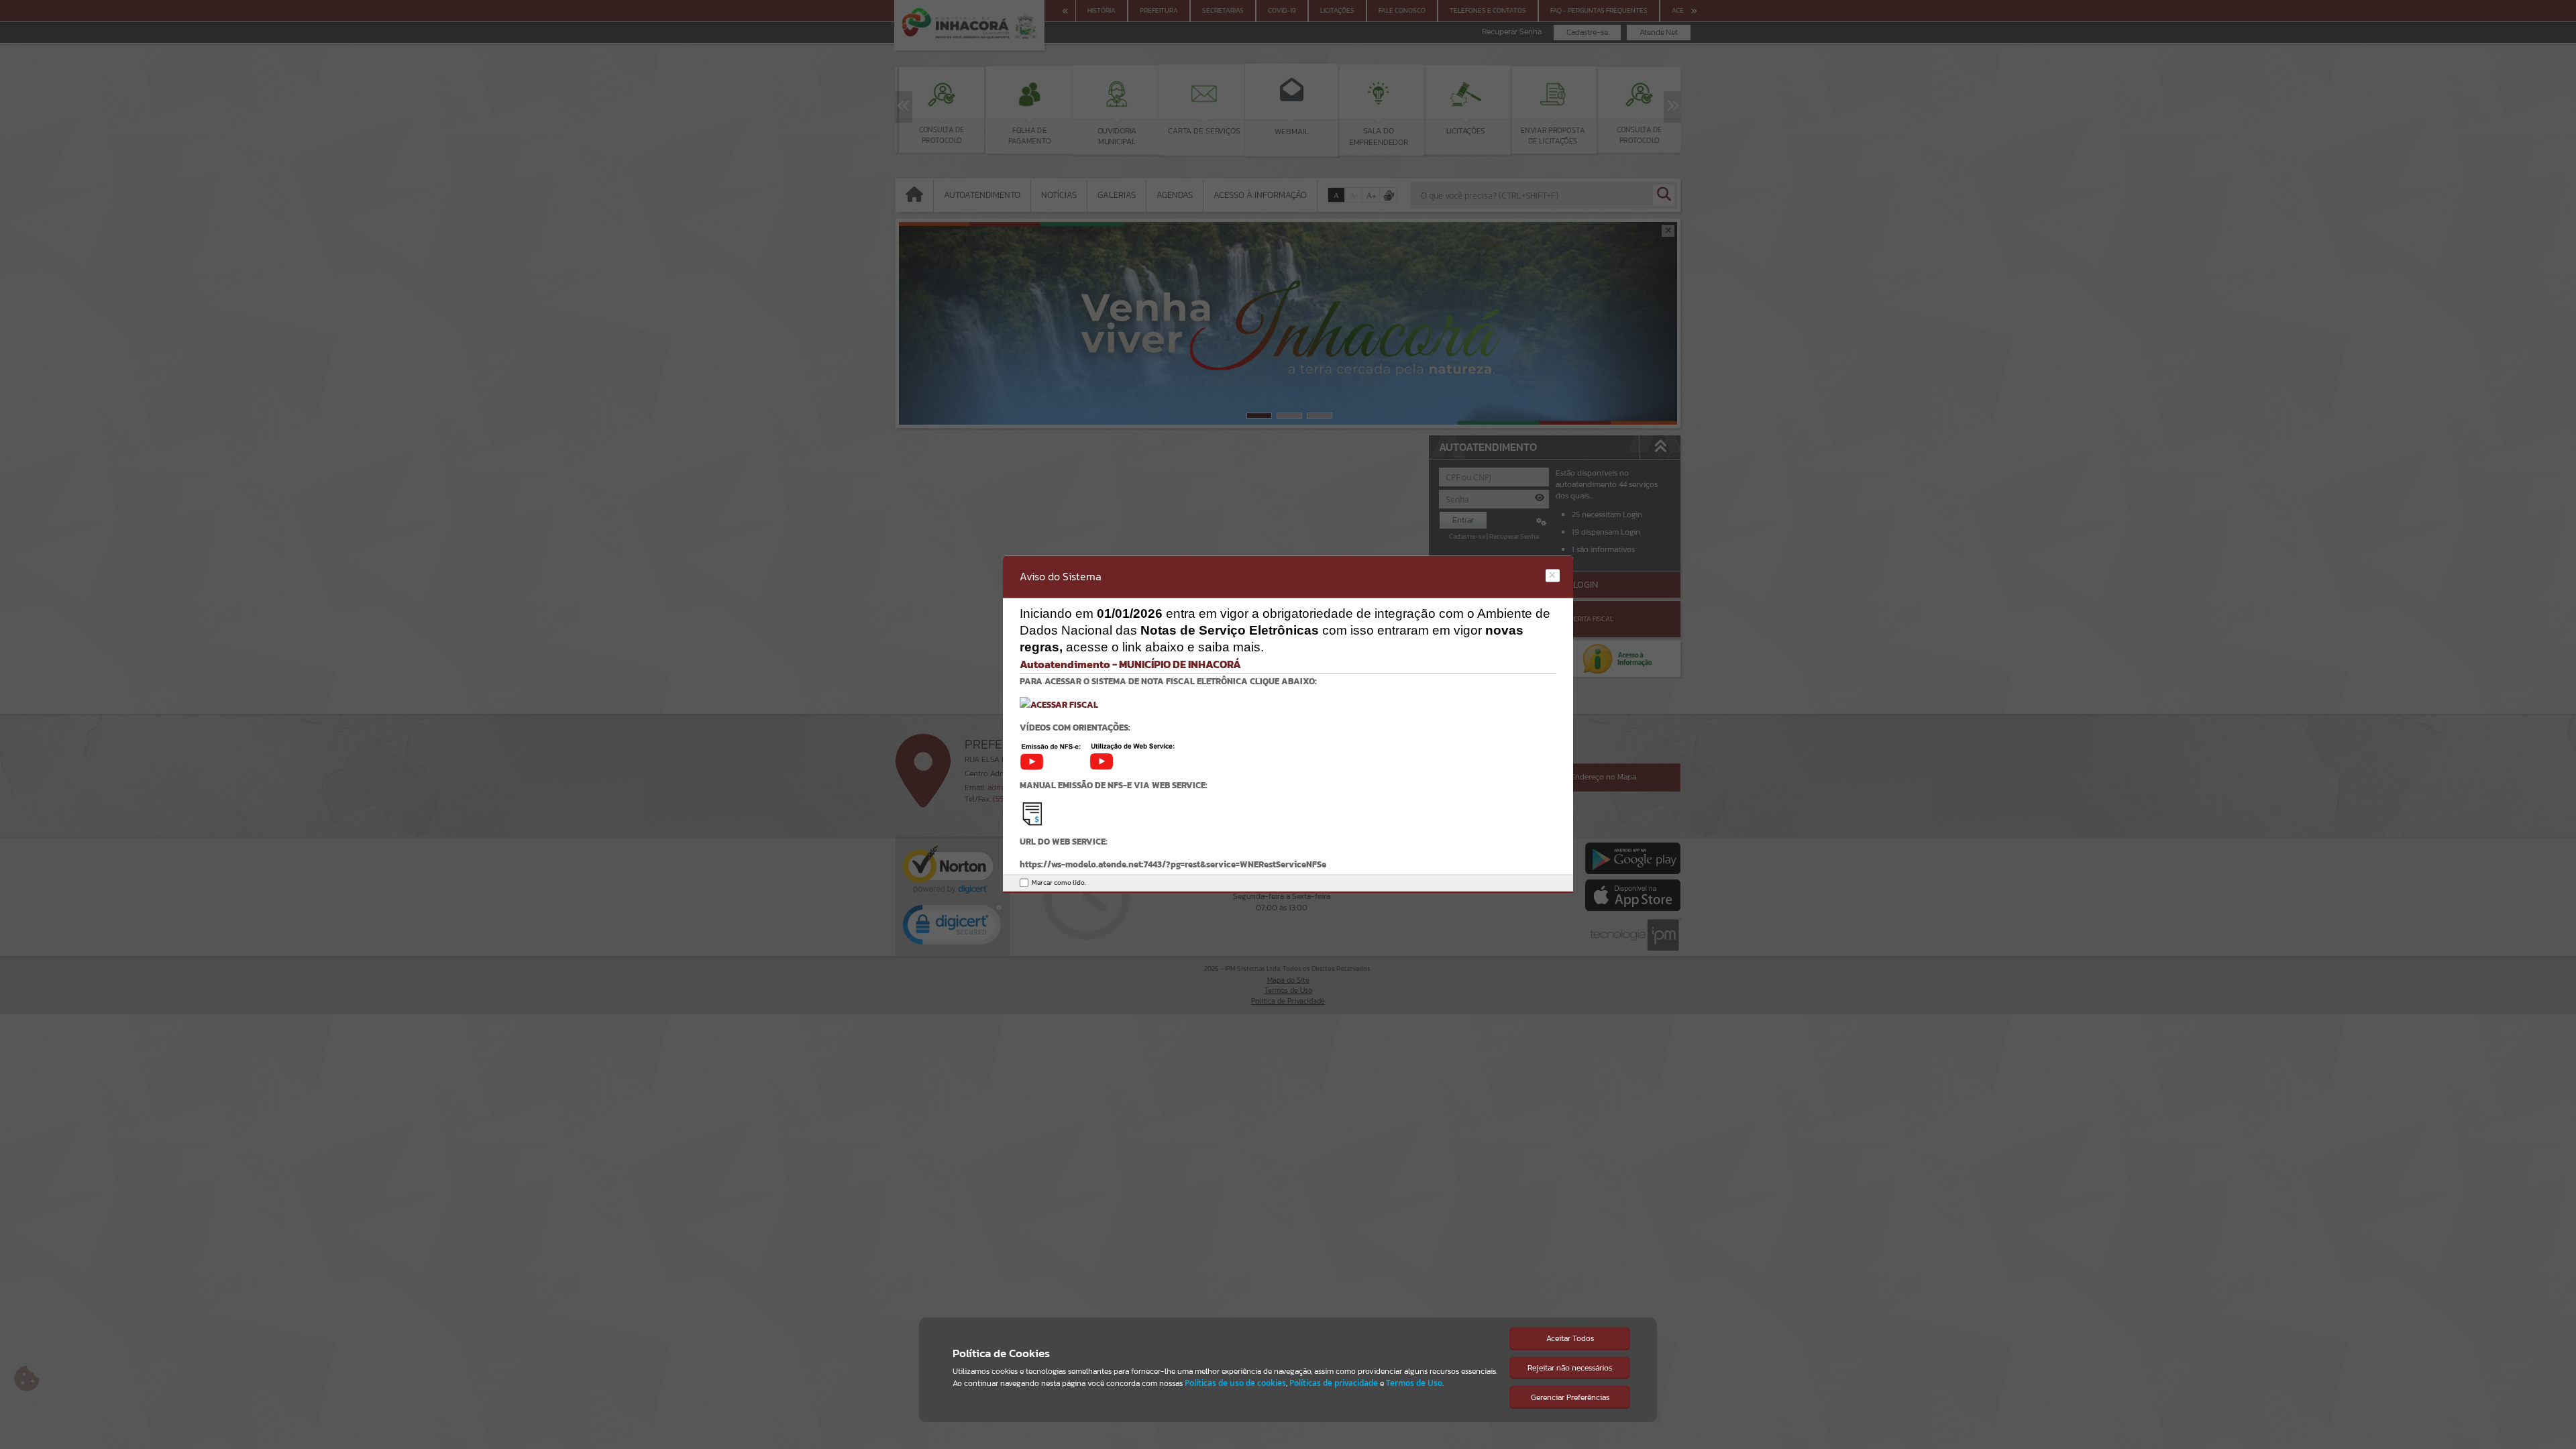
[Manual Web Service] (1032, 813)
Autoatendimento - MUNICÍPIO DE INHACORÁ (1130, 664)
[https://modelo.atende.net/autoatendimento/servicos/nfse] (1059, 704)
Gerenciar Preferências (1570, 1397)
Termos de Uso (1414, 1383)
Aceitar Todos (1570, 1338)
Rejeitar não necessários (1570, 1368)
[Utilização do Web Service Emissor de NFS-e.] (1132, 756)
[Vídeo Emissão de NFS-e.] (1055, 756)
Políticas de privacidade (1334, 1383)
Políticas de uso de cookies (1235, 1383)
